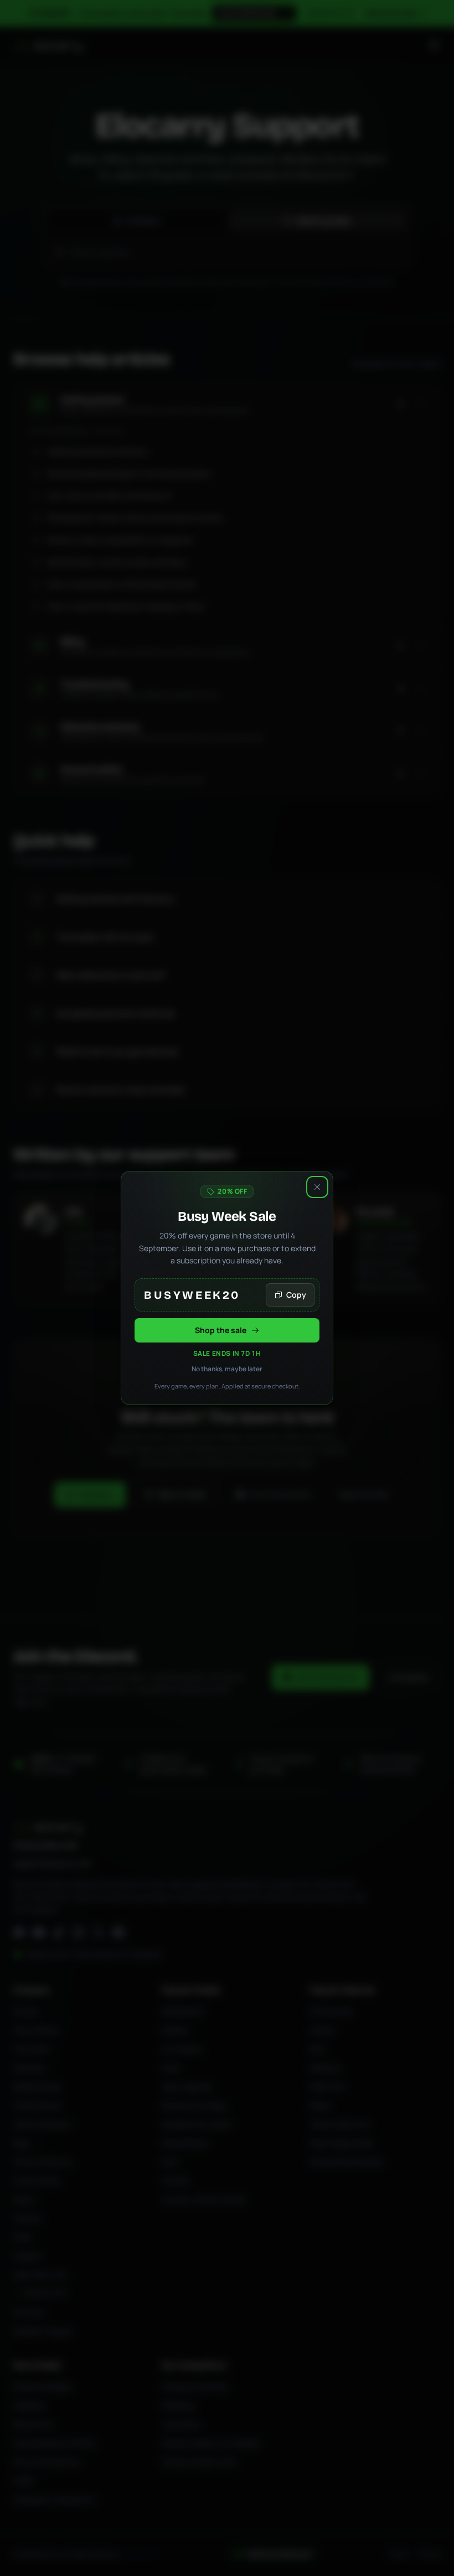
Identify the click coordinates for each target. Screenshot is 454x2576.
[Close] (317, 1187)
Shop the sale (221, 1330)
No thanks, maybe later (227, 1369)
